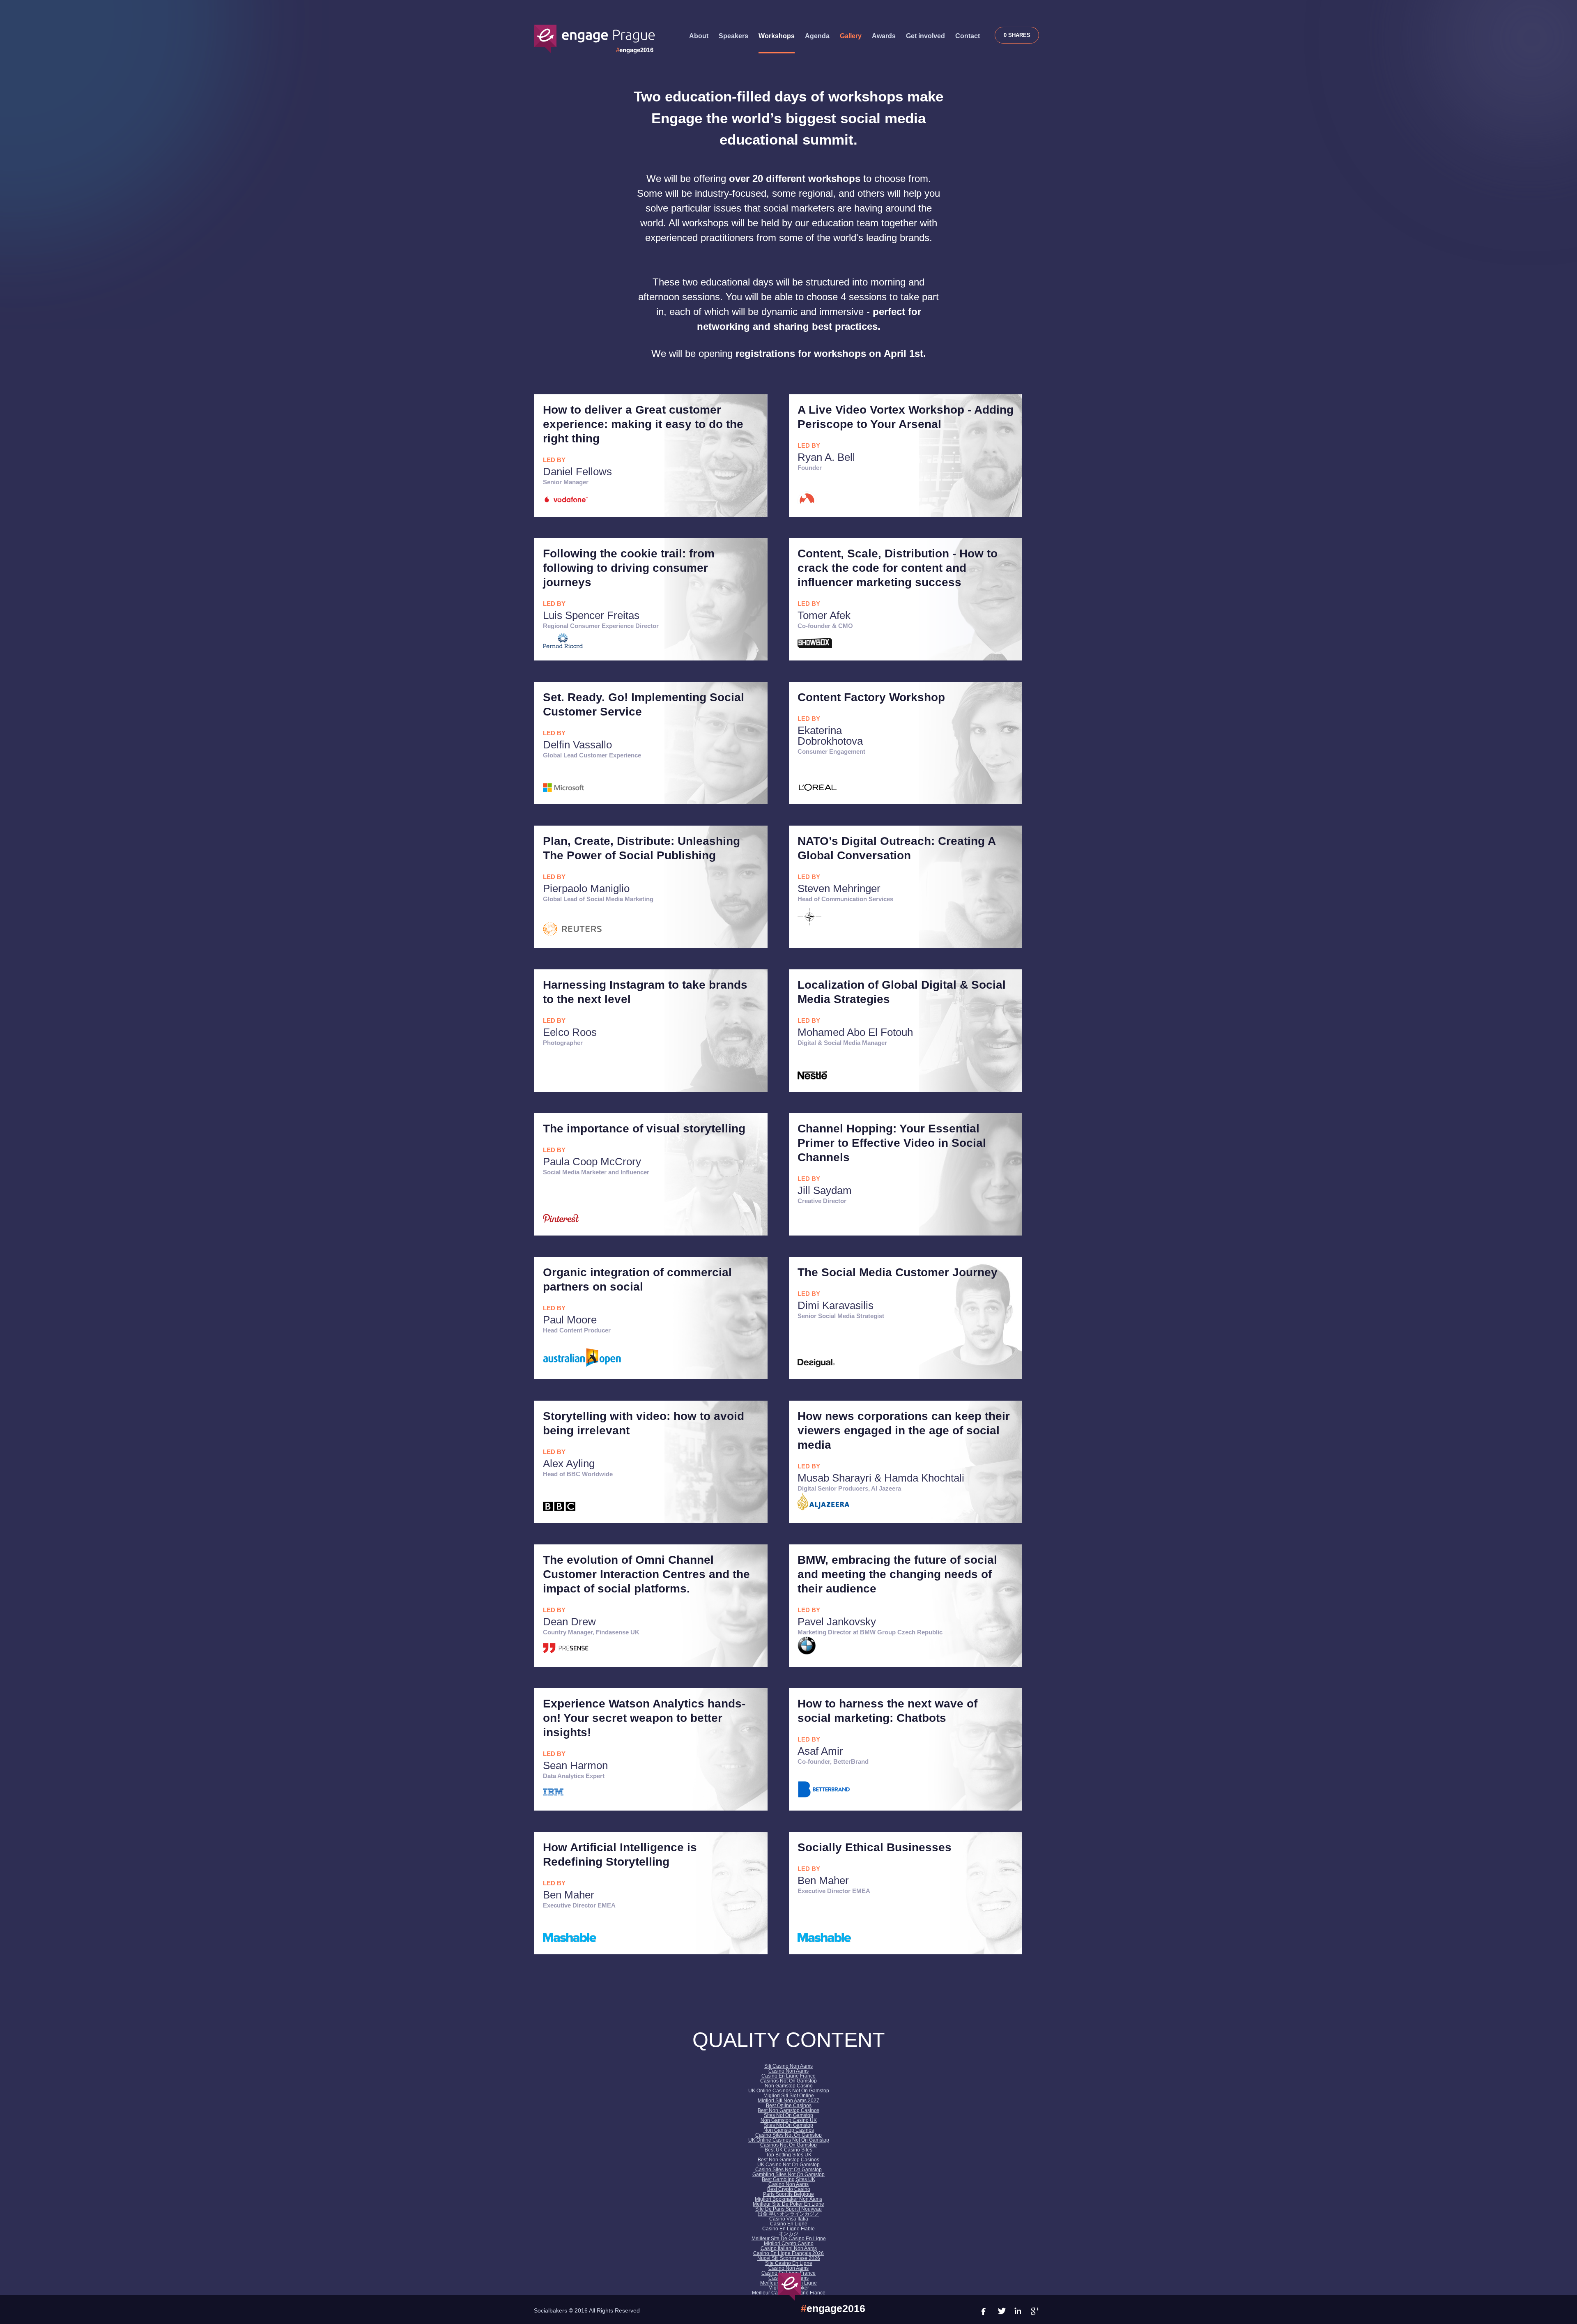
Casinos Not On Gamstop (788, 2081)
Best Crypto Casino (789, 2189)
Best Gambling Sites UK (788, 2179)
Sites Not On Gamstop (788, 2115)
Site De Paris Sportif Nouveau (788, 2209)
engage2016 (635, 50)
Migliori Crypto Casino (789, 2243)
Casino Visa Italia (789, 2219)
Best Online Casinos (789, 2105)
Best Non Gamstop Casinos (788, 2110)
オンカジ (788, 2234)
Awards (884, 36)
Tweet (1016, 35)
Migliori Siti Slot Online (789, 2096)
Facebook (1002, 35)
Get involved (925, 36)
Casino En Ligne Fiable (788, 2229)
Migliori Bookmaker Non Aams (788, 2199)
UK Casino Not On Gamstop (788, 2165)
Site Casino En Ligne (789, 2263)
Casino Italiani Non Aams (789, 2248)
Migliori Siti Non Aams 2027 (788, 2101)
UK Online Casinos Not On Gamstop (789, 2091)
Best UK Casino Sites (788, 2150)
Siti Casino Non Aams (788, 2066)
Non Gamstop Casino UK (789, 2120)
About (699, 36)
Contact (968, 36)
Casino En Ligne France (788, 2076)
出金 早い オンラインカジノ (788, 2214)
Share (1031, 35)
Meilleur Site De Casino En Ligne (789, 2239)
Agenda (817, 36)
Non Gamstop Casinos (789, 2130)
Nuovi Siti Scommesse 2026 (789, 2258)
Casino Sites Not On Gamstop (788, 2135)
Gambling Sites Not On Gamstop (788, 2174)
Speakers (733, 36)
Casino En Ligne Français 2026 (788, 2253)
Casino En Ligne (789, 2224)
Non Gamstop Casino (789, 2086)
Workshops (777, 36)
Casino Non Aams (788, 2071)
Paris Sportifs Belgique (788, 2194)
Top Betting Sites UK (789, 2155)
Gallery (851, 36)
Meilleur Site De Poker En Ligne (788, 2204)
